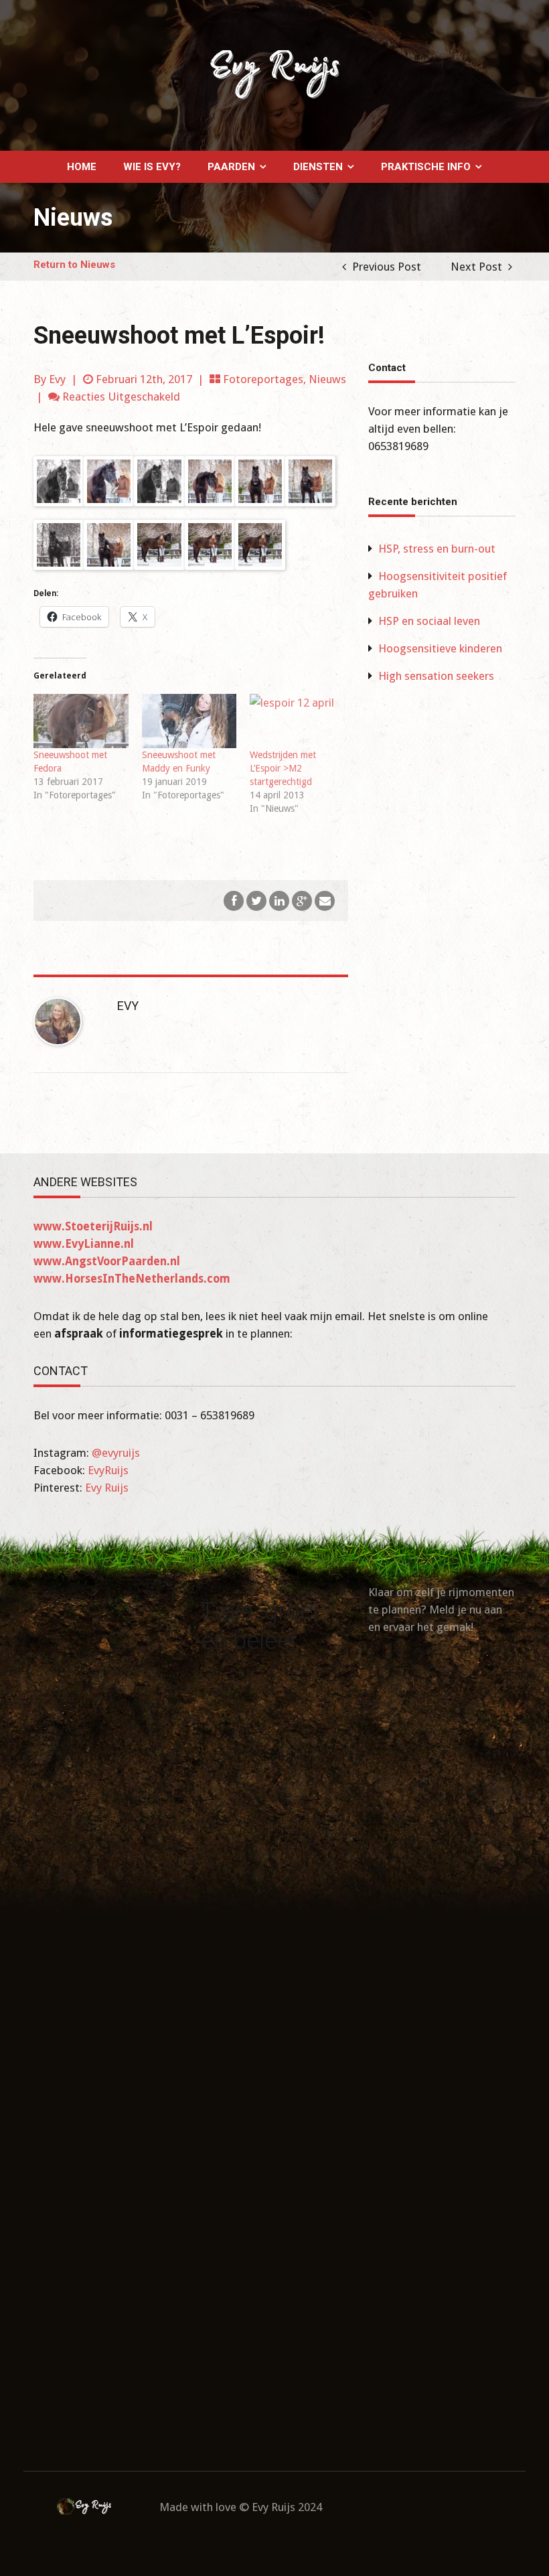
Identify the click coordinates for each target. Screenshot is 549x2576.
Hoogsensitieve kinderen (440, 648)
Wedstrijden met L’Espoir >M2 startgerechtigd (283, 768)
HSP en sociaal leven (429, 621)
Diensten (318, 167)
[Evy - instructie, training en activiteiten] (274, 74)
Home (82, 167)
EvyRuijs (108, 1470)
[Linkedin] (279, 900)
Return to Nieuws (74, 265)
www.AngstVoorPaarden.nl (107, 1261)
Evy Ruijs (107, 1488)
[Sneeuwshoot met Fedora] (81, 721)
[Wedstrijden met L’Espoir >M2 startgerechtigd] (297, 721)
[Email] (325, 900)
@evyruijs (116, 1453)
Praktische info (426, 167)
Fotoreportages (263, 379)
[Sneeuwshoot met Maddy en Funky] (189, 721)
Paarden (231, 167)
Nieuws (327, 379)
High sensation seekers (436, 676)
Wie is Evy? (152, 167)
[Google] (302, 900)
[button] (59, 481)
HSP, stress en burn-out (437, 549)
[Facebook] (234, 900)
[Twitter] (256, 900)
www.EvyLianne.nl (84, 1244)
